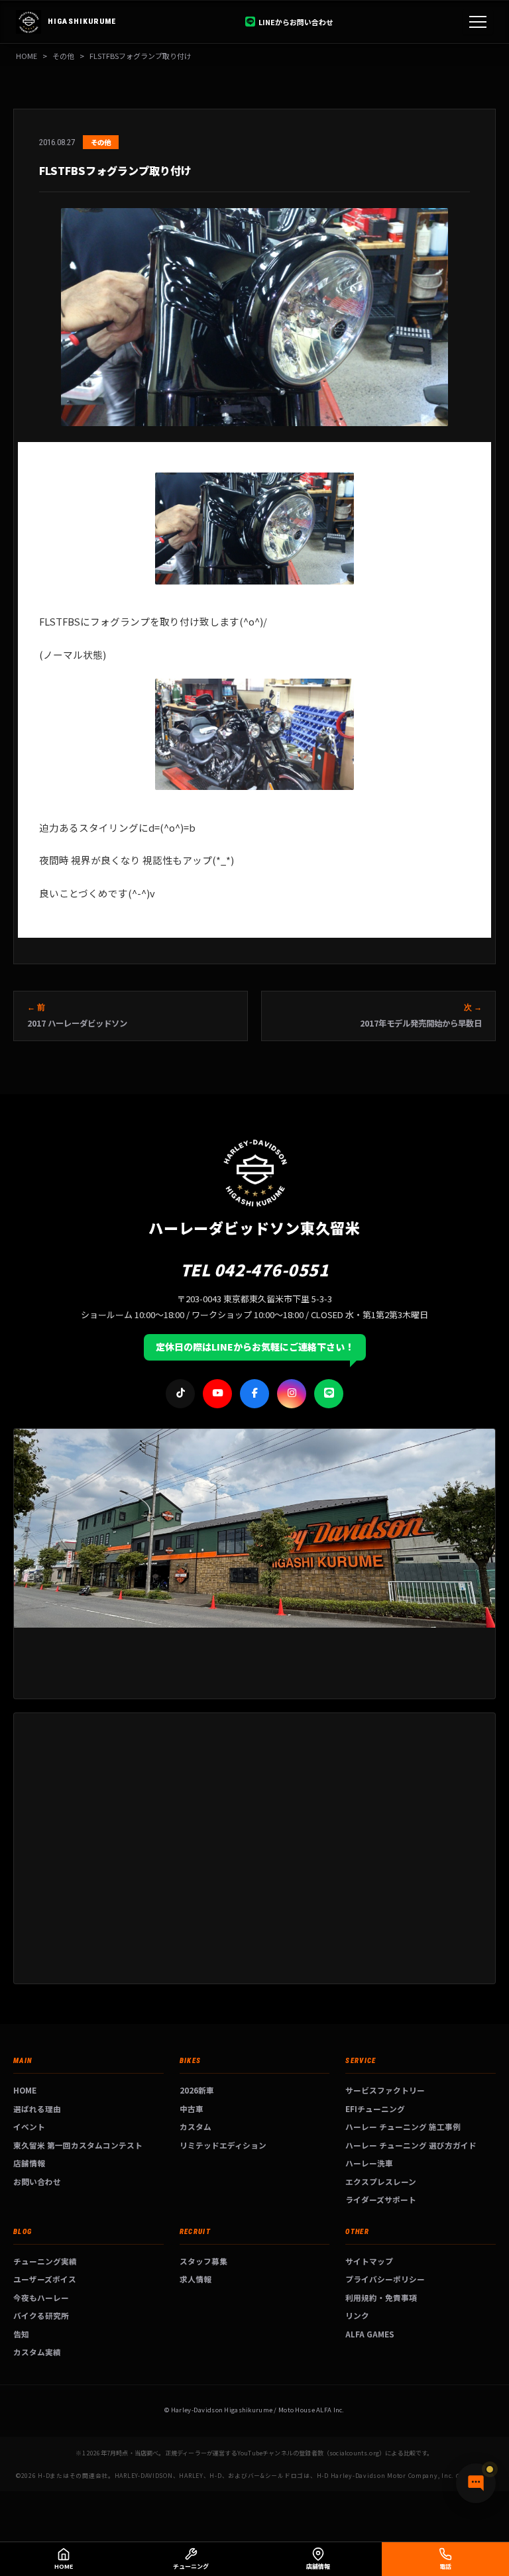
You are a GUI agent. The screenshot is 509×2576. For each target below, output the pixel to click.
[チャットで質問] (476, 2483)
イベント (29, 2126)
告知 (21, 2334)
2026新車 (197, 2090)
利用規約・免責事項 (381, 2297)
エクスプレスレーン (381, 2181)
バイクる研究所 (41, 2315)
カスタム (196, 2126)
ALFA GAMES (370, 2334)
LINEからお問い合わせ (296, 22)
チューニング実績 (45, 2261)
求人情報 (196, 2279)
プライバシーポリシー (385, 2279)
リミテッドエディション (223, 2145)
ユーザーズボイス (45, 2279)
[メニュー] (478, 22)
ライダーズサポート (381, 2199)
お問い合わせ (37, 2181)
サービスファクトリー (385, 2090)
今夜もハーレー (41, 2297)
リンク (357, 2315)
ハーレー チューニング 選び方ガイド (411, 2145)
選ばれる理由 (37, 2108)
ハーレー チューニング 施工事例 (403, 2126)
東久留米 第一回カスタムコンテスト (78, 2145)
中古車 (192, 2108)
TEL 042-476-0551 (255, 1269)
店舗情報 (29, 2163)
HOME (27, 56)
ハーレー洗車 (369, 2163)
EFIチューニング (375, 2108)
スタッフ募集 (203, 2261)
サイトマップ (369, 2261)
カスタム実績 (37, 2352)
